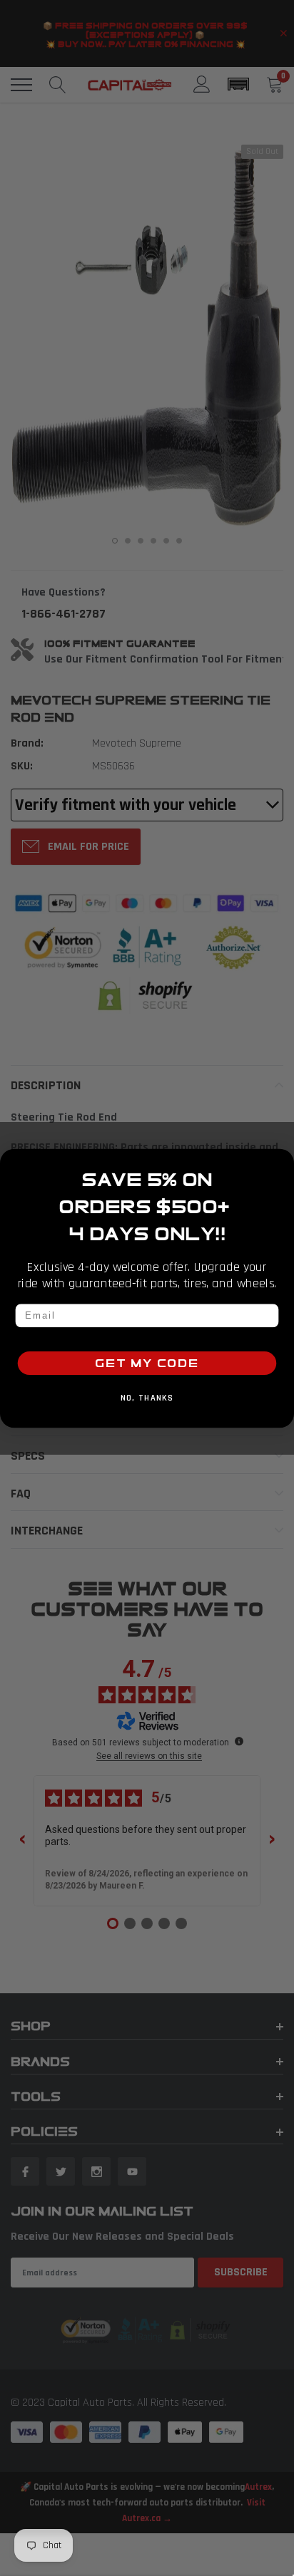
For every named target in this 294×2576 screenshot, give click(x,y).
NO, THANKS (147, 1398)
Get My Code (147, 1363)
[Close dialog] (281, 1162)
